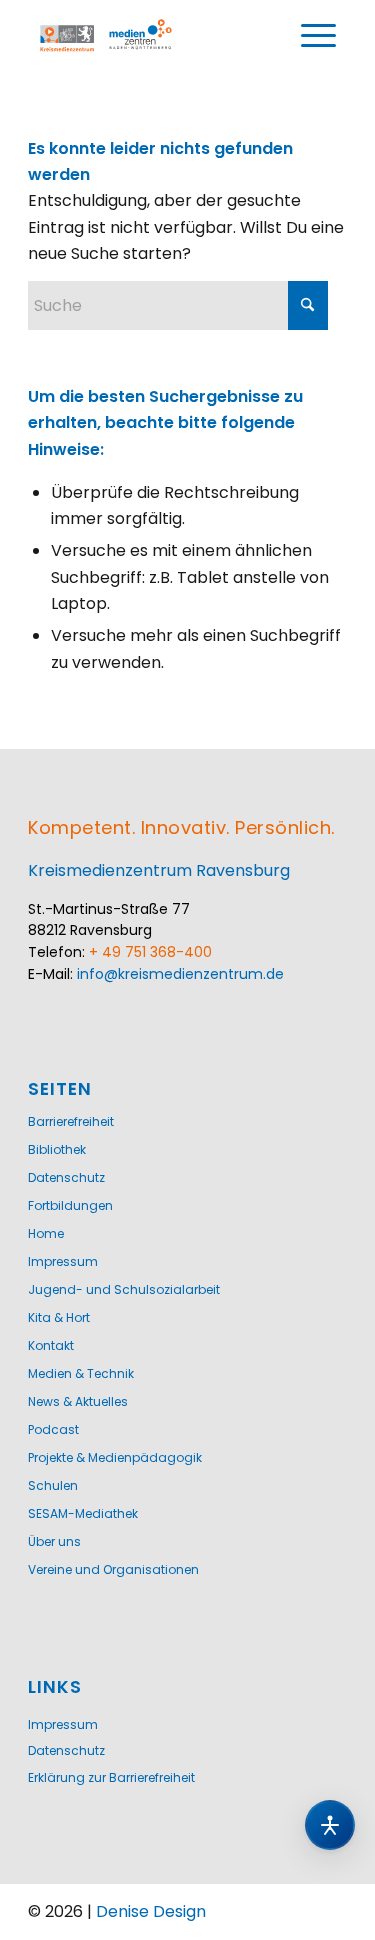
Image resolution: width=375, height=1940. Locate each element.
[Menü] (319, 36)
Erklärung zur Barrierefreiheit (111, 1777)
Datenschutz (66, 1177)
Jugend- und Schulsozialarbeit (124, 1289)
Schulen (53, 1485)
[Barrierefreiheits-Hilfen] (330, 1825)
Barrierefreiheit (71, 1121)
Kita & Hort (59, 1317)
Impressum (63, 1261)
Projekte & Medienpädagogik (115, 1457)
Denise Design (151, 1911)
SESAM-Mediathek (83, 1513)
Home (46, 1233)
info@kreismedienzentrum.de (180, 974)
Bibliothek (57, 1149)
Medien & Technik (81, 1373)
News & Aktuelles (78, 1401)
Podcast (53, 1429)
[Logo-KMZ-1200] (107, 36)
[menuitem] (319, 36)
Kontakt (51, 1345)
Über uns (54, 1541)
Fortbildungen (70, 1205)
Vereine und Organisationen (113, 1569)
